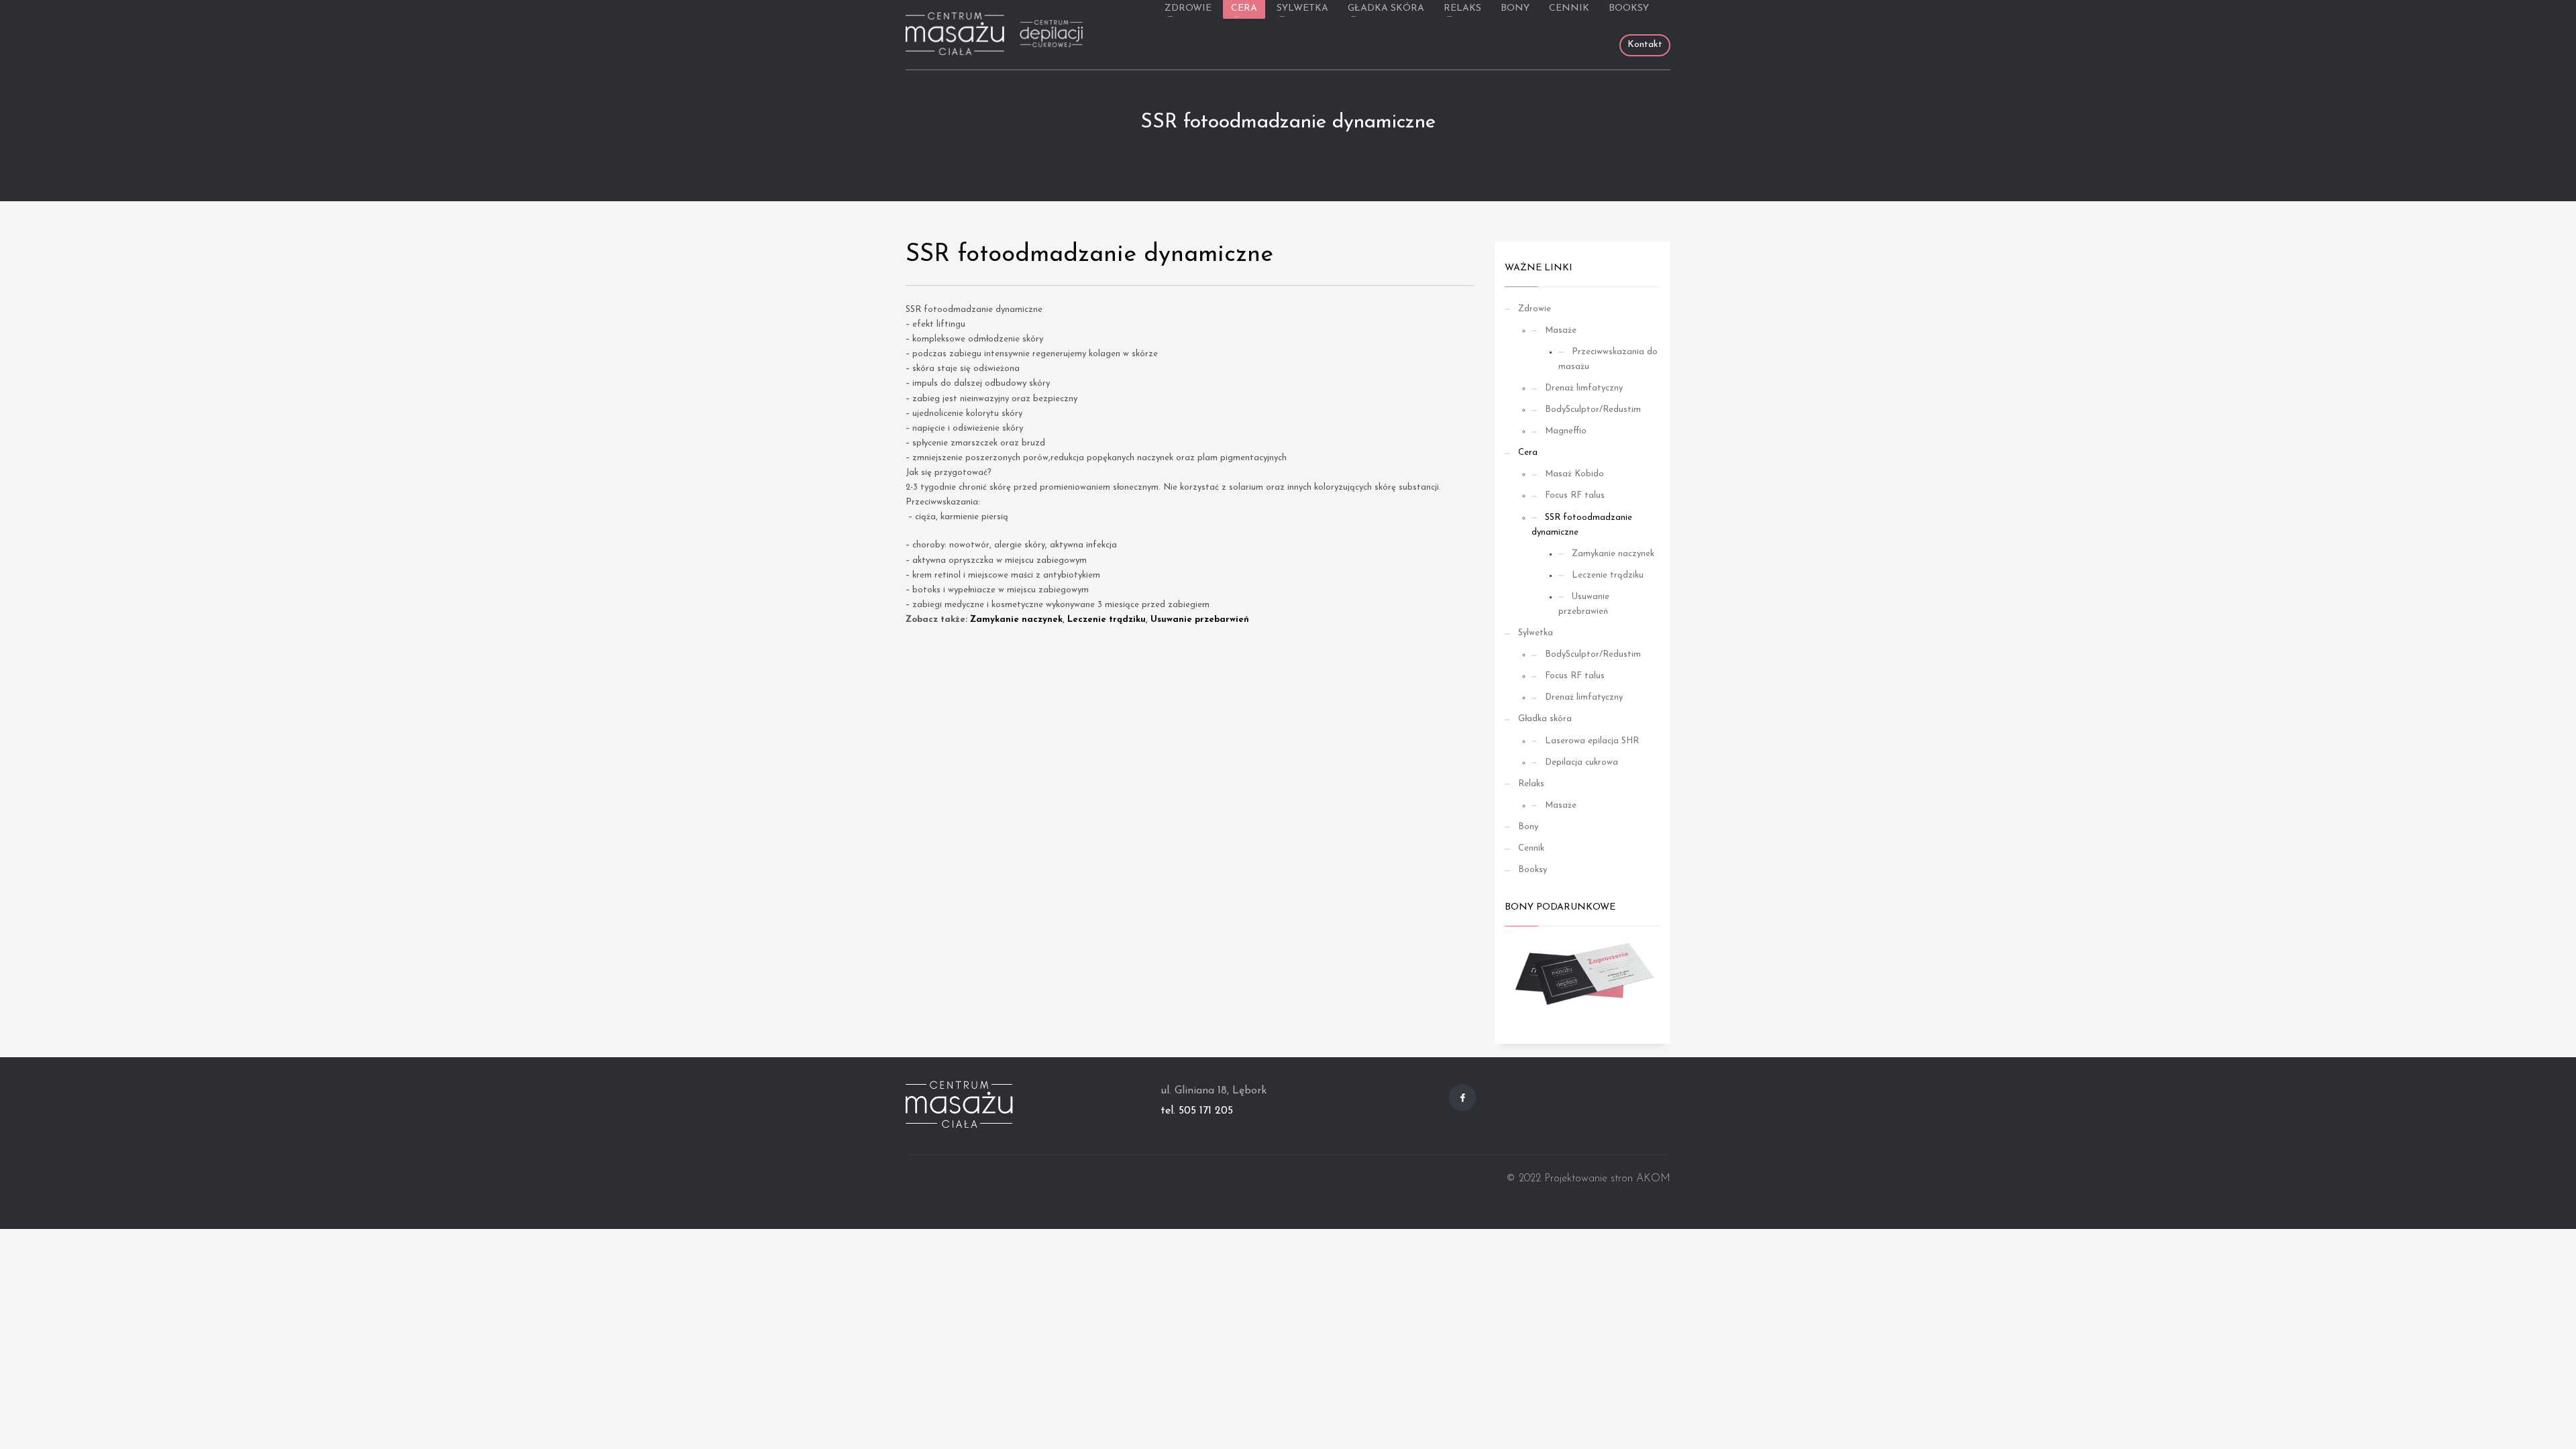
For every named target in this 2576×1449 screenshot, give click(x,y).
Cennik (1531, 848)
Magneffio (1566, 431)
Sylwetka (1536, 633)
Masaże (1561, 330)
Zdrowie (1535, 309)
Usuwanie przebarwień (1200, 620)
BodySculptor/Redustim (1593, 410)
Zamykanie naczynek (1016, 620)
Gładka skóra (1545, 719)
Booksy (1533, 870)
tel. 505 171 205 (1197, 1111)
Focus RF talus (1575, 495)
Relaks (1531, 784)
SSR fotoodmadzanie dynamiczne (1582, 525)
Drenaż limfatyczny (1584, 388)
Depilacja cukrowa (1581, 762)
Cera (1528, 452)
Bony (1528, 827)
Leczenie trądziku (1107, 620)
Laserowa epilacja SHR (1592, 741)
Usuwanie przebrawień (1584, 604)
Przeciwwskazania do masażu (1608, 359)
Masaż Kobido (1574, 474)
